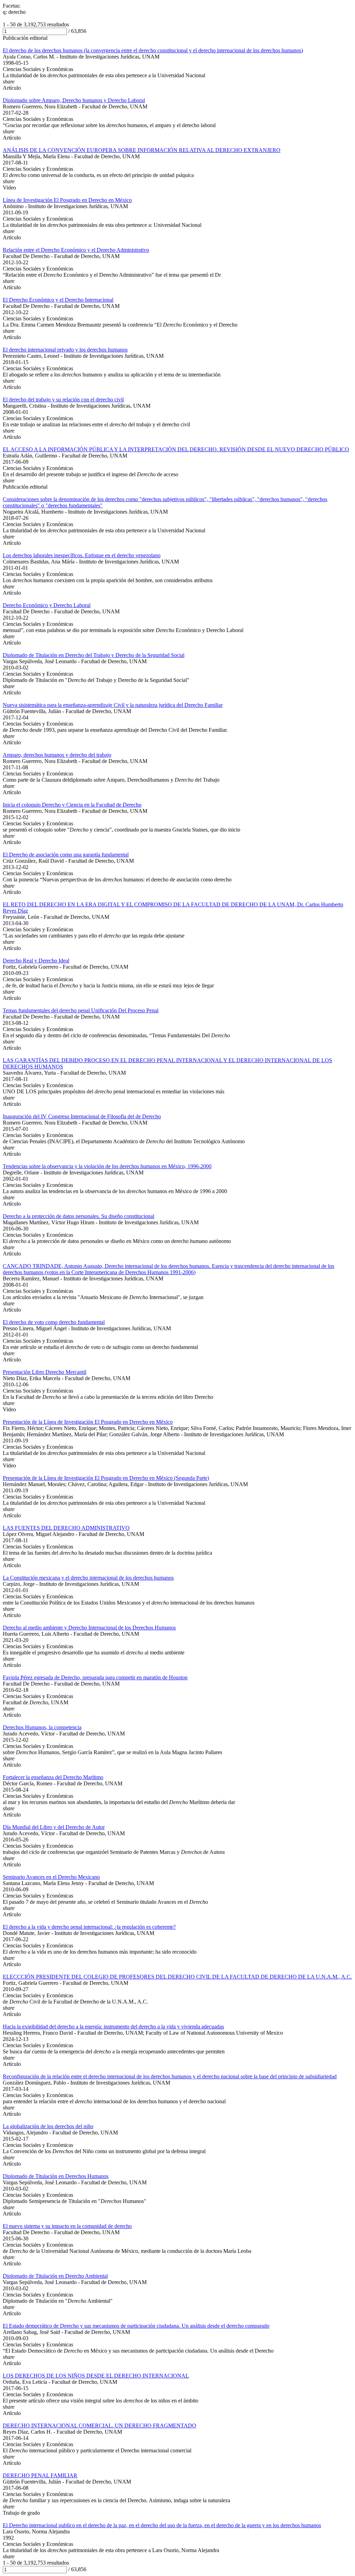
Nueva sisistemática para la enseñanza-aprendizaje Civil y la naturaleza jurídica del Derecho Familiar (113, 705)
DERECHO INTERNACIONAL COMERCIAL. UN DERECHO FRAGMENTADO (99, 2426)
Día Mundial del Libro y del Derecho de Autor (54, 1827)
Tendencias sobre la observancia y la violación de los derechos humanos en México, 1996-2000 (107, 1166)
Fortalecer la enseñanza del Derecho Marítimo (53, 1777)
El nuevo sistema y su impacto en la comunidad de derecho (67, 2226)
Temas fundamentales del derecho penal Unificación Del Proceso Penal (81, 1010)
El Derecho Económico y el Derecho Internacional (58, 300)
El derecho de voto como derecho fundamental (54, 1322)
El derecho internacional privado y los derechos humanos (65, 350)
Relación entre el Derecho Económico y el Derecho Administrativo (76, 250)
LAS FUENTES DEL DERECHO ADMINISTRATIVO (66, 1528)
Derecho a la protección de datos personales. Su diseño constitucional (79, 1216)
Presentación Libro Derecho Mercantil (45, 1372)
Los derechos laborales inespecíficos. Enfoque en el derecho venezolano (82, 555)
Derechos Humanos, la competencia (42, 1727)
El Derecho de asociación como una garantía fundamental (66, 855)
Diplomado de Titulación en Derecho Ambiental (55, 2276)
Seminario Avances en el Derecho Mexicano (51, 1877)
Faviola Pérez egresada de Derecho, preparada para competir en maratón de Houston (95, 1677)
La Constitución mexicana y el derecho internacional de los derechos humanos (88, 1578)
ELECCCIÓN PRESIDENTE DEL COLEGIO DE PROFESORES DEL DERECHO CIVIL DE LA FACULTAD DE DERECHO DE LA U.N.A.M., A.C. (177, 1977)
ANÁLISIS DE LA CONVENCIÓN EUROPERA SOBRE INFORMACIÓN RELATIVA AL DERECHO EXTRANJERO (142, 150)
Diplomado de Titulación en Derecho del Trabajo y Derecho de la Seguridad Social (94, 655)
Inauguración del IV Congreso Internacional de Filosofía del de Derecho (82, 1116)
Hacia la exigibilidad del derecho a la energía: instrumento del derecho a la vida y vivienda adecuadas (113, 2027)
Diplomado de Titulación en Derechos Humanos (56, 2176)
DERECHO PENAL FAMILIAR (40, 2475)
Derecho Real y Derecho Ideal (36, 961)
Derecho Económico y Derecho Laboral (47, 605)
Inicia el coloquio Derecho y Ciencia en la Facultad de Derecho (72, 805)
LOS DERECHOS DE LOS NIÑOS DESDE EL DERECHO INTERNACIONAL (96, 2376)
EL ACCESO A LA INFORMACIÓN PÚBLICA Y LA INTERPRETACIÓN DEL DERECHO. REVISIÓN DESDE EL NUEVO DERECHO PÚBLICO (176, 449)
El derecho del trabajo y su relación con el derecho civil (63, 399)
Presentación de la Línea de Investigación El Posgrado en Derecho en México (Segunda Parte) (106, 1478)
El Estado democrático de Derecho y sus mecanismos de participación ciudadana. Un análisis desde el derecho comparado (136, 2326)
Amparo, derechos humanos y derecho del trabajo (57, 755)
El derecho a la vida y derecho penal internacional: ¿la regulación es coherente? (89, 1927)
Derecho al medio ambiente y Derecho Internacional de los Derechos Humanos (89, 1628)
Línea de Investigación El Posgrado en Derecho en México (67, 200)
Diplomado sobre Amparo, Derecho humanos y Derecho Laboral (74, 100)
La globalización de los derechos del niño (48, 2126)
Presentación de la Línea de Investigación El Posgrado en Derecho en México (88, 1422)
